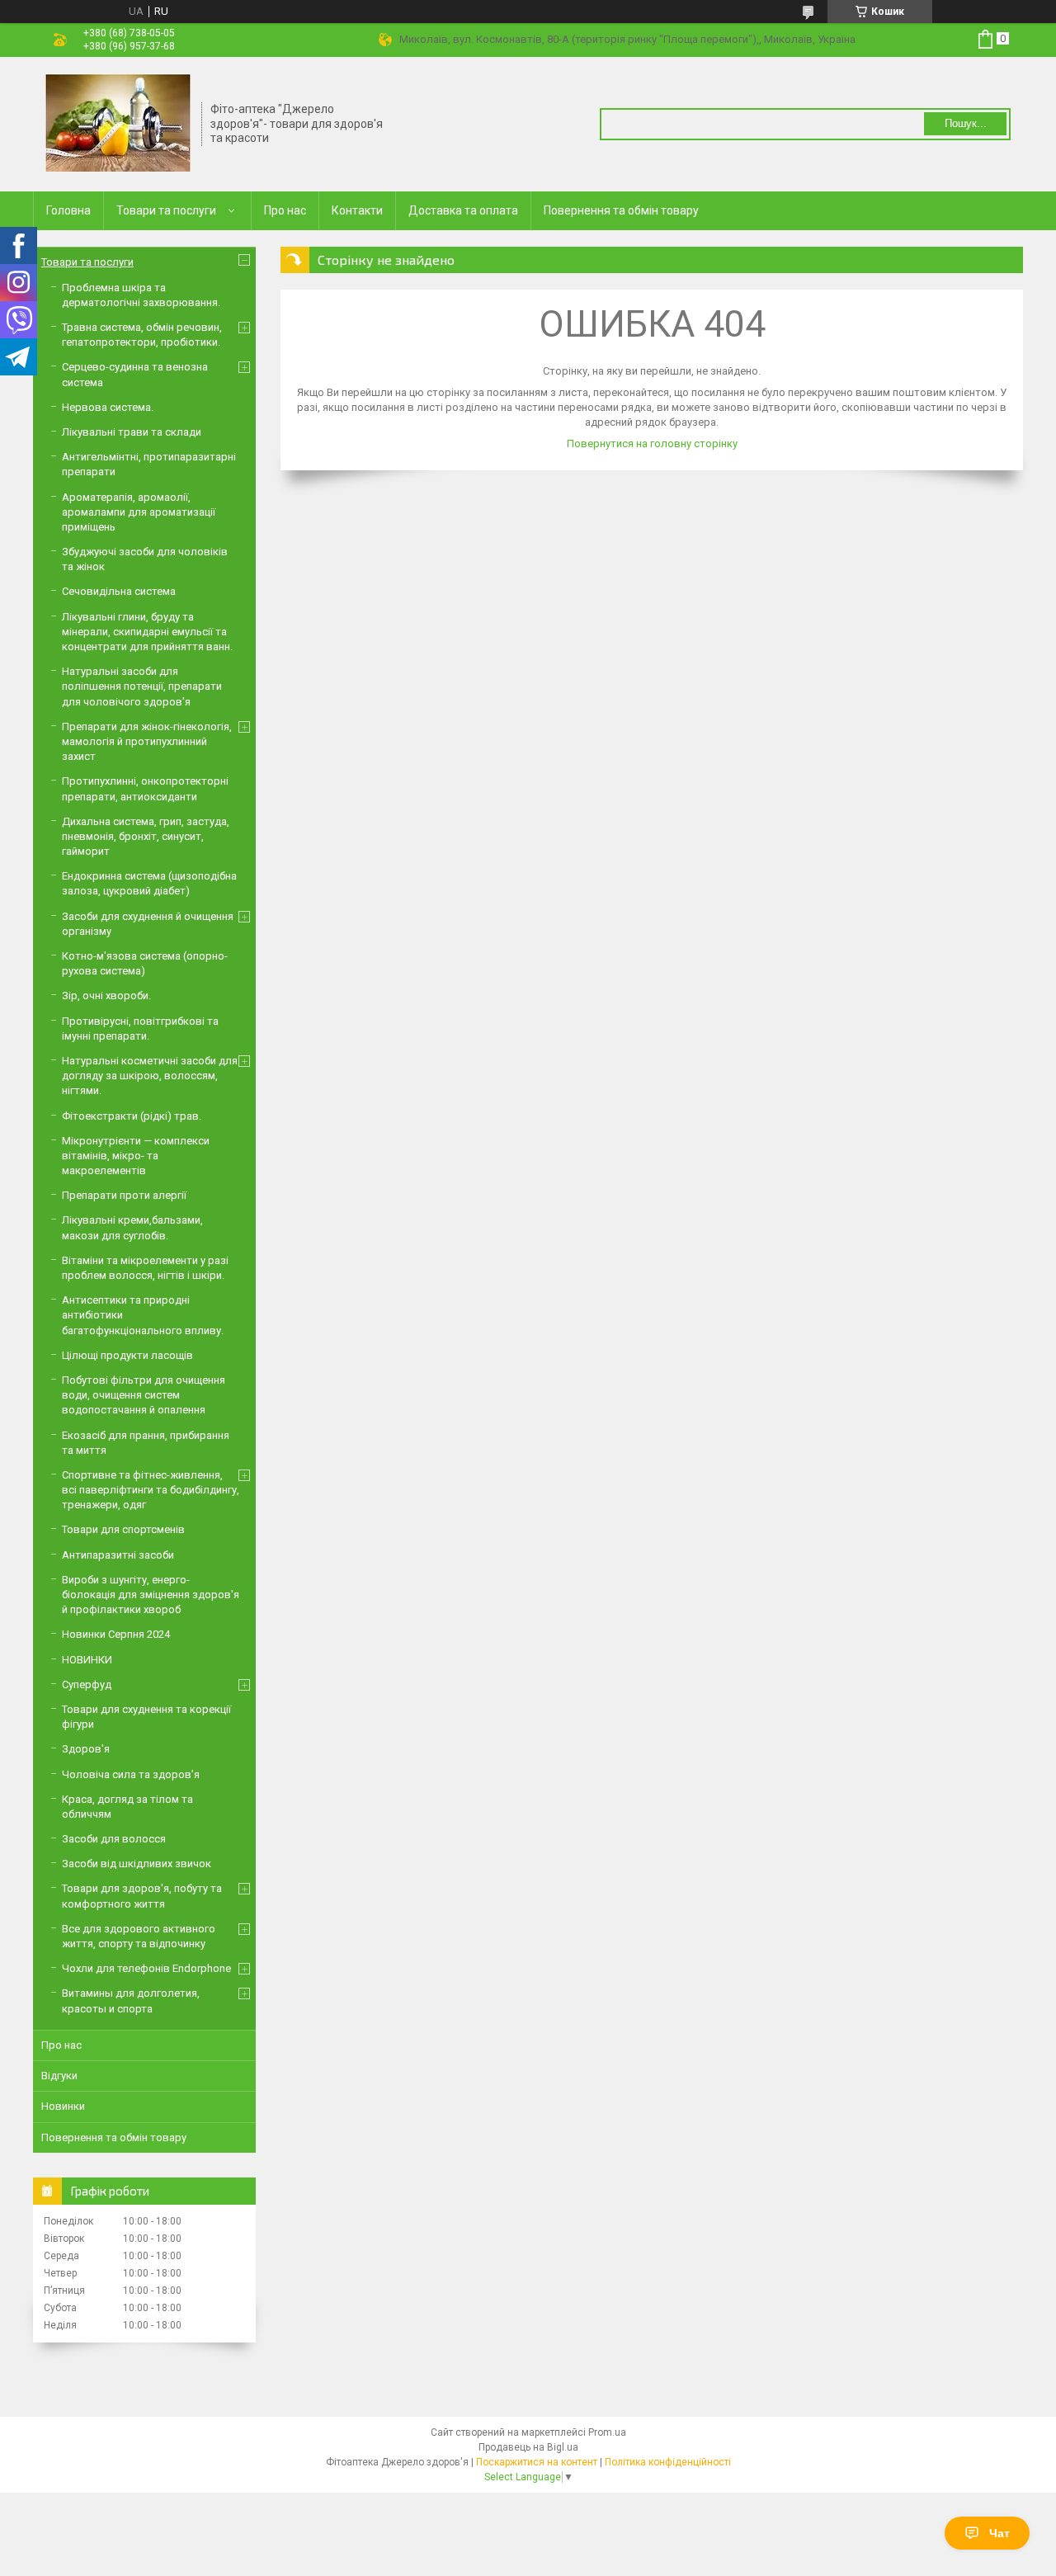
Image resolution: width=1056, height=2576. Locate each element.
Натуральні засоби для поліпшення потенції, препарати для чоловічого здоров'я (142, 686)
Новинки (63, 2106)
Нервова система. (108, 407)
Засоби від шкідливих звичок (137, 1864)
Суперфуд (87, 1684)
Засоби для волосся (114, 1839)
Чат (999, 2533)
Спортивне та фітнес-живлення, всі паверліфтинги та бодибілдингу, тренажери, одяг (151, 1490)
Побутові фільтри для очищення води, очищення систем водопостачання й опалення (144, 1395)
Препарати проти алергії (124, 1195)
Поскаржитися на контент (537, 2462)
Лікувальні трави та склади (132, 432)
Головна (68, 210)
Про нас (285, 210)
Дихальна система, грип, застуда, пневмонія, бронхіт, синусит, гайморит (146, 836)
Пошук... (966, 123)
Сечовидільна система (119, 591)
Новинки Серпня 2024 (116, 1634)
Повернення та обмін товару (621, 210)
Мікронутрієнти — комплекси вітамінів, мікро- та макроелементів (136, 1156)
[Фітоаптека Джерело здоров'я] (118, 123)
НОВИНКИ (87, 1660)
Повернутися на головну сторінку (652, 443)
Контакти (357, 210)
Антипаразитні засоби (118, 1555)
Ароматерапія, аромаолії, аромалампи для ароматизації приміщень (139, 512)
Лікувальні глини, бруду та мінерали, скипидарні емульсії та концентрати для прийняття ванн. (147, 632)
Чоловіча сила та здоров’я (131, 1774)
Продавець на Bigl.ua (528, 2447)
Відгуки (59, 2076)
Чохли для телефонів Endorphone (146, 1968)
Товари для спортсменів (123, 1529)
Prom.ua (607, 2432)
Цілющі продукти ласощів (127, 1355)
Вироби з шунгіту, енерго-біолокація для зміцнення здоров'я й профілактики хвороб (151, 1595)
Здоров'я (86, 1749)
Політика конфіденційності (668, 2462)
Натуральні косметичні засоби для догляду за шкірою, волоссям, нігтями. (150, 1076)
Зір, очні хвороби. (106, 995)
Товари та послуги (166, 210)
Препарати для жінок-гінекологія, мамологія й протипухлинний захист (147, 741)
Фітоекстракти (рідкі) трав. (132, 1116)
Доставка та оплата (463, 210)
